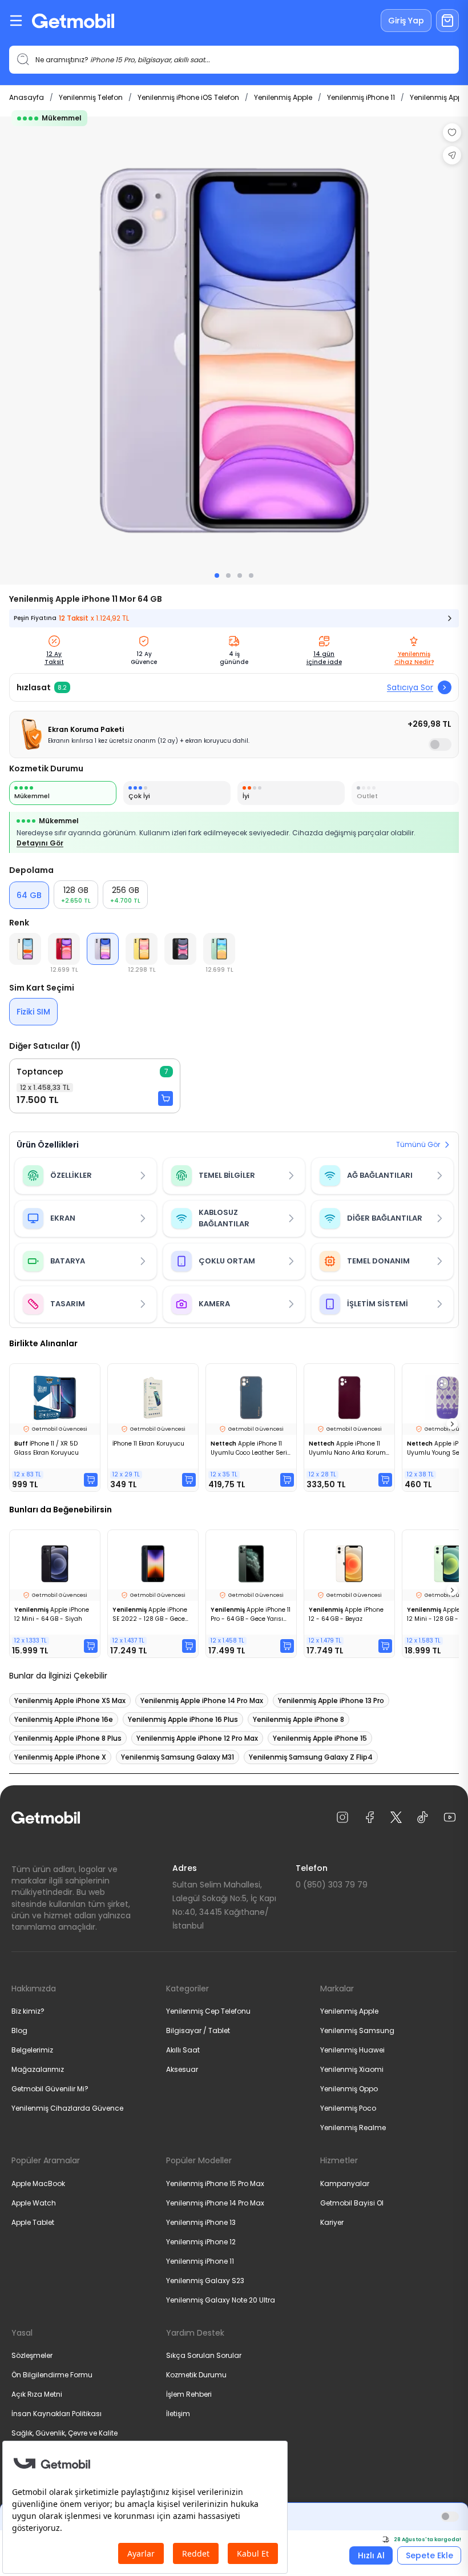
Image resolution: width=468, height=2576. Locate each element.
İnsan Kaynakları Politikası (57, 2414)
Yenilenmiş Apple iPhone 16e (64, 1719)
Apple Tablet (33, 2222)
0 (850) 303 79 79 (332, 1885)
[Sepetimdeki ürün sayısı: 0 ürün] (447, 21)
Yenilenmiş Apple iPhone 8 (298, 1719)
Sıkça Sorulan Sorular (204, 2355)
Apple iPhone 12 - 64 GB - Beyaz (346, 1614)
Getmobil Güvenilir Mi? (50, 2089)
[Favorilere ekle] (452, 132)
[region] (234, 351)
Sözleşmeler (32, 2355)
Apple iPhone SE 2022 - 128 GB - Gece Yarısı (150, 1615)
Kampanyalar (345, 2183)
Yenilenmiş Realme (353, 2128)
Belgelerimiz (32, 2050)
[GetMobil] (73, 21)
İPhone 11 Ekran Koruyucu (148, 1444)
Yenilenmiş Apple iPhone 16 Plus (183, 1719)
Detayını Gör (40, 843)
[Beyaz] (25, 949)
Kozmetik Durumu (196, 2375)
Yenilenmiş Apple (283, 97)
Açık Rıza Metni (37, 2394)
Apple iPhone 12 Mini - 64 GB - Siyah (52, 1614)
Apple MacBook (38, 2183)
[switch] (440, 744)
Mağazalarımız (38, 2069)
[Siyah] (180, 949)
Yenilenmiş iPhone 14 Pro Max (215, 2203)
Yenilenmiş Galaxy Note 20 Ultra (221, 2300)
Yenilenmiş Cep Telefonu (208, 2011)
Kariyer (332, 2222)
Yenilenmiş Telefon (91, 97)
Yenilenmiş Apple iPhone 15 (320, 1738)
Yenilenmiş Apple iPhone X (60, 1757)
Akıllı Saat (183, 2050)
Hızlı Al (371, 2555)
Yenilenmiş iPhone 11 (361, 97)
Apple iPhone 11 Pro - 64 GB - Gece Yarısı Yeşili (251, 1615)
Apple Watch (34, 2203)
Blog (19, 2030)
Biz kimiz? (28, 2011)
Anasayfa (27, 97)
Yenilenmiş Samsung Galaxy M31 (177, 1757)
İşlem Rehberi (189, 2394)
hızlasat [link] (34, 687)
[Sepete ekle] (166, 1098)
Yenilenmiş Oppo (349, 2089)
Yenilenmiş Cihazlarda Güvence (67, 2108)
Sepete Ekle (429, 2555)
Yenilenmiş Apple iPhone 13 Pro (331, 1700)
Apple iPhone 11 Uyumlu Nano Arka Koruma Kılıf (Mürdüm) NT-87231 (349, 1448)
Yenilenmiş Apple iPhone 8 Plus (68, 1738)
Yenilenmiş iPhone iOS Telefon (188, 97)
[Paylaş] (452, 155)
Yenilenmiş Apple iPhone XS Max (70, 1700)
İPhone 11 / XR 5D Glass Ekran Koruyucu (47, 1448)
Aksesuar (182, 2069)
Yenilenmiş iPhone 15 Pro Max (215, 2183)
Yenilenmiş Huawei (352, 2050)
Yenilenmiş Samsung (357, 2030)
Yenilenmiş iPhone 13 (201, 2222)
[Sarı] (142, 949)
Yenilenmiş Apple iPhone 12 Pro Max (197, 1738)
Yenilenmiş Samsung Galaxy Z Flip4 (311, 1757)
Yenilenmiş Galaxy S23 (205, 2281)
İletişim (178, 2414)
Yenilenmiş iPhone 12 (201, 2242)
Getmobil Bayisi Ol (352, 2203)
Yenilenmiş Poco (348, 2108)
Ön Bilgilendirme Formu (52, 2375)
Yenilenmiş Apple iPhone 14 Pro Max (202, 1700)
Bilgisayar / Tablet (198, 2030)
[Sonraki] (452, 1424)
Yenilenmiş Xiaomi (352, 2069)
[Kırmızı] (64, 949)
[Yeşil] (219, 949)
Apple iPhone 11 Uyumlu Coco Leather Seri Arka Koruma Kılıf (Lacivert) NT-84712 (251, 1448)
